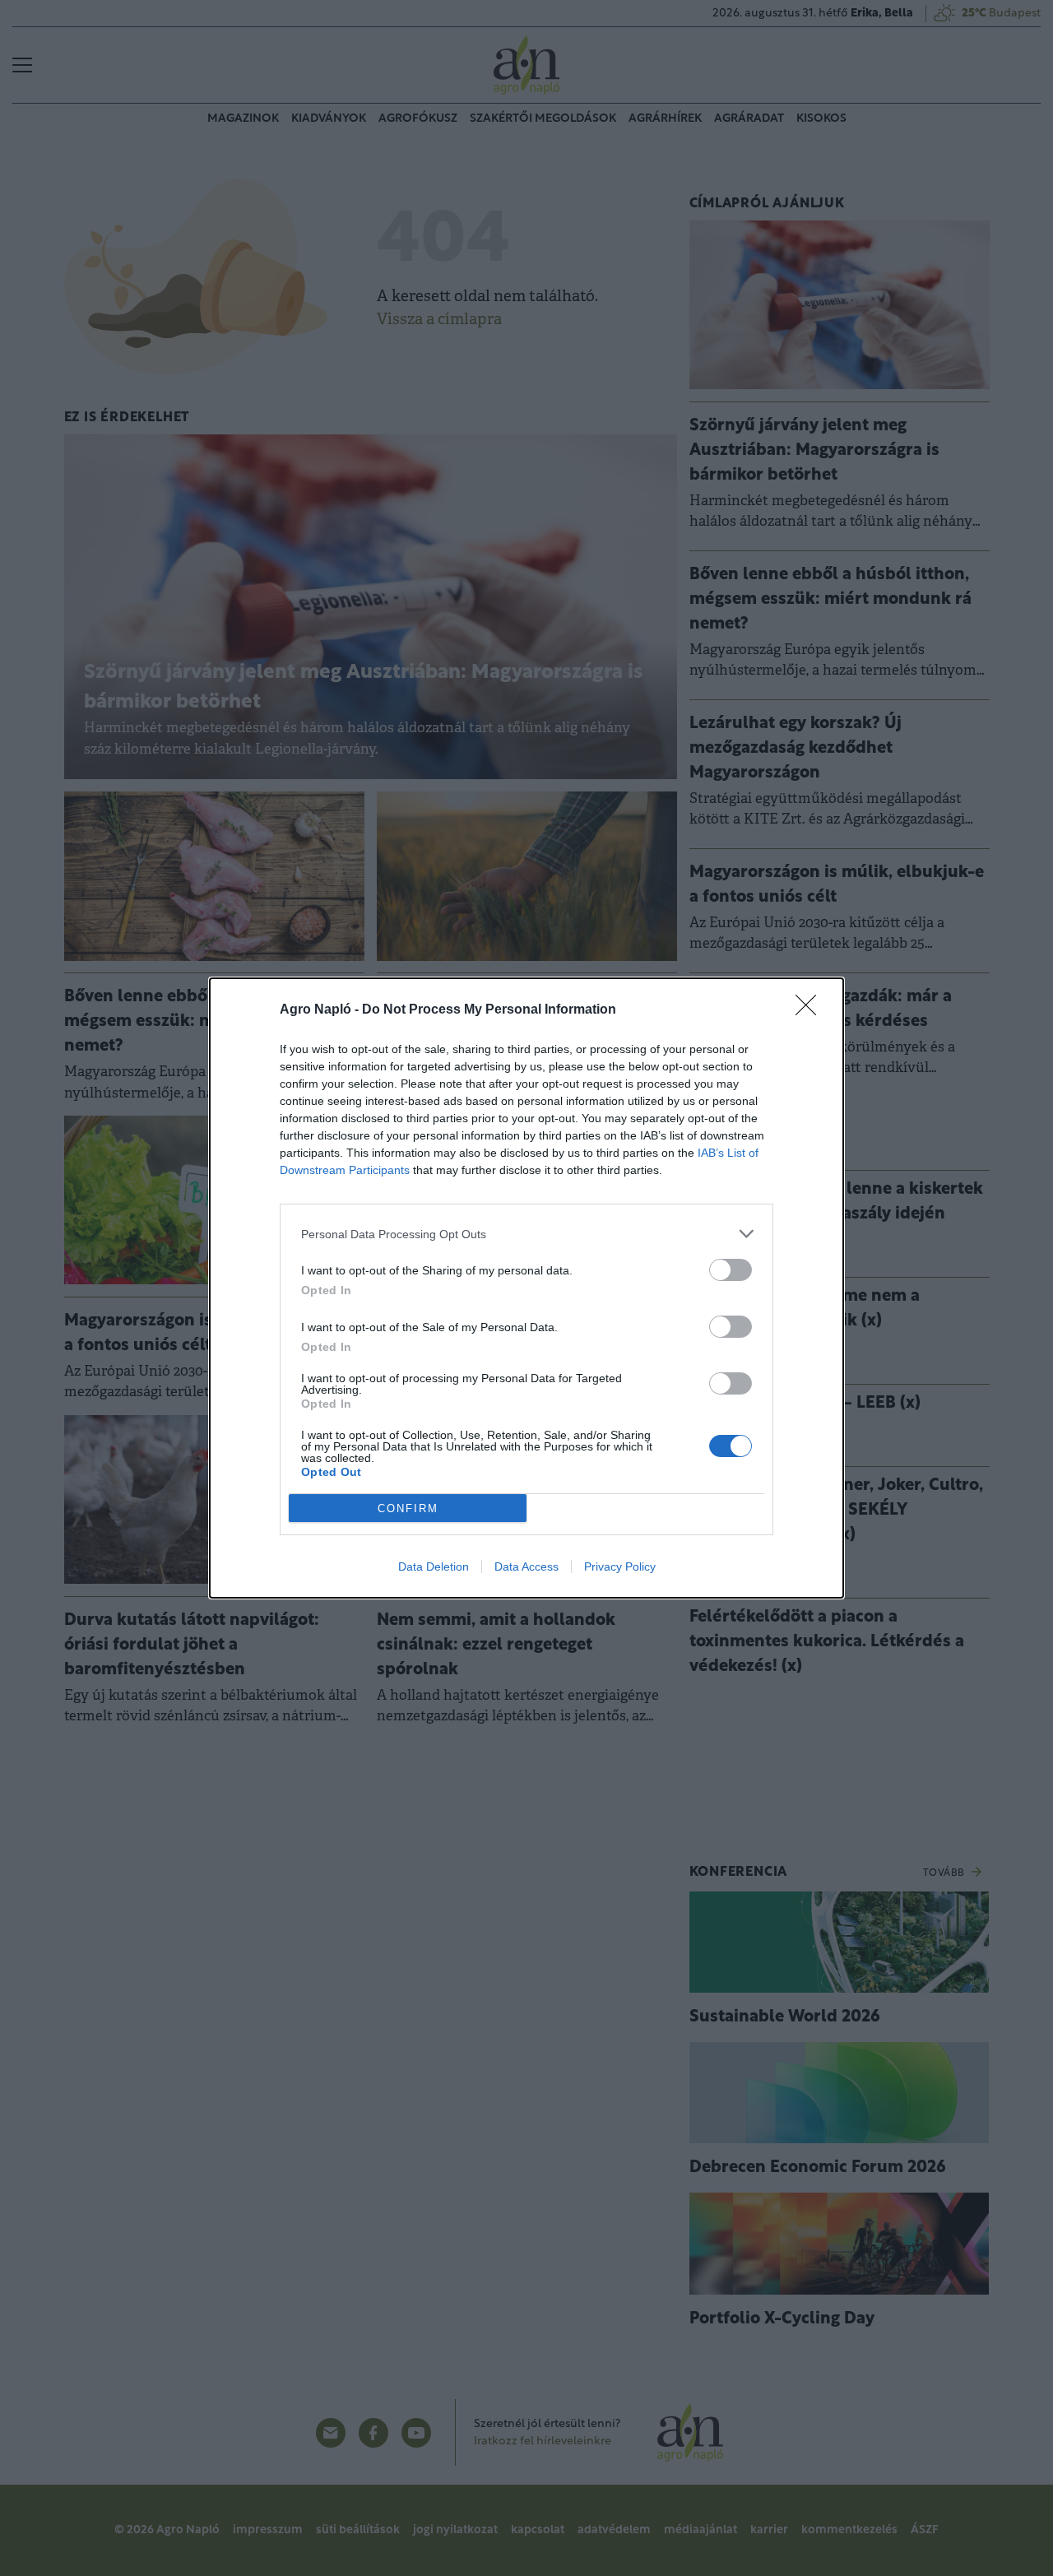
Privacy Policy (620, 1566)
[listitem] (526, 1234)
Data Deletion (434, 1566)
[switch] (731, 1270)
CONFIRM (408, 1508)
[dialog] (526, 1288)
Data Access (526, 1566)
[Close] (811, 1010)
